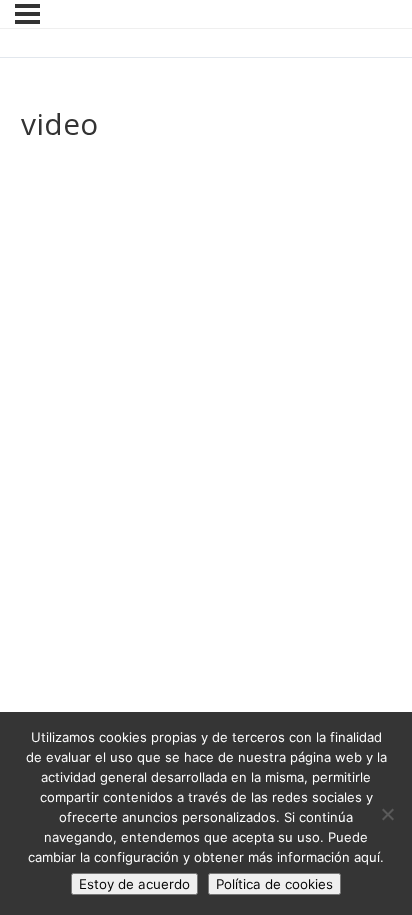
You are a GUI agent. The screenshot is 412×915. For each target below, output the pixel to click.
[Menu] (27, 14)
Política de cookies (274, 884)
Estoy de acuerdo (134, 884)
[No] (387, 814)
